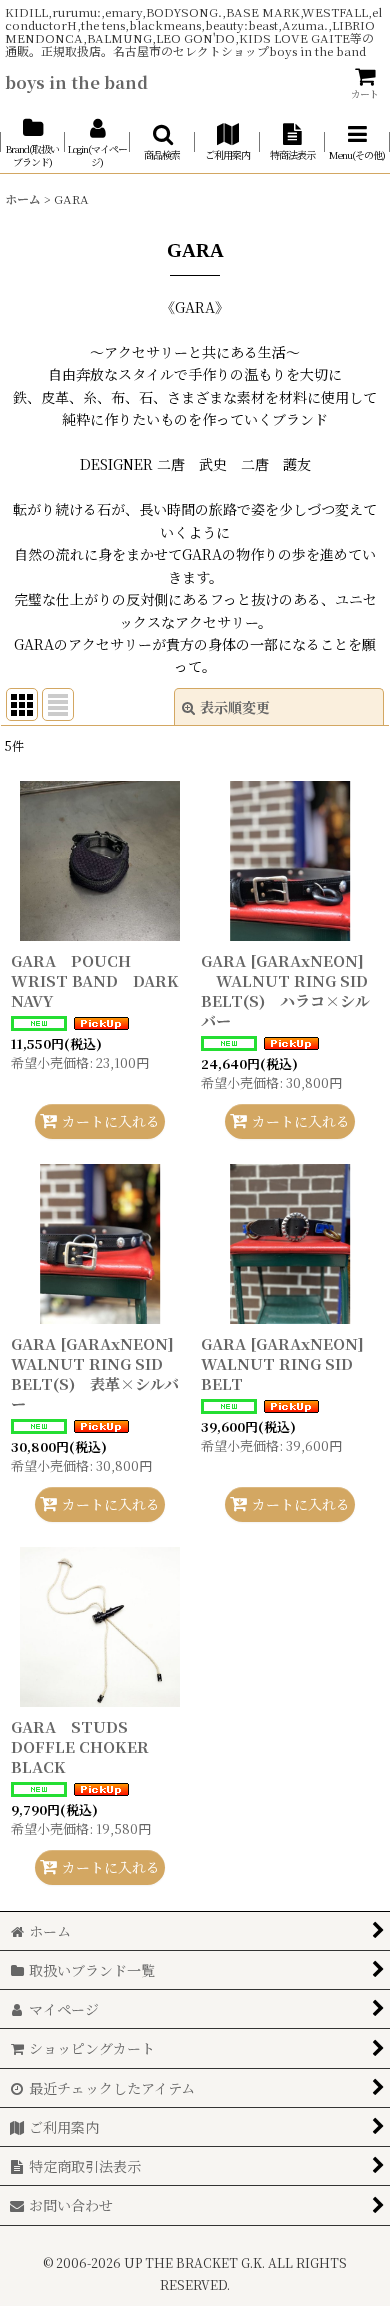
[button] (162, 142)
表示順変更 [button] (235, 707)
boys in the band (76, 82)
